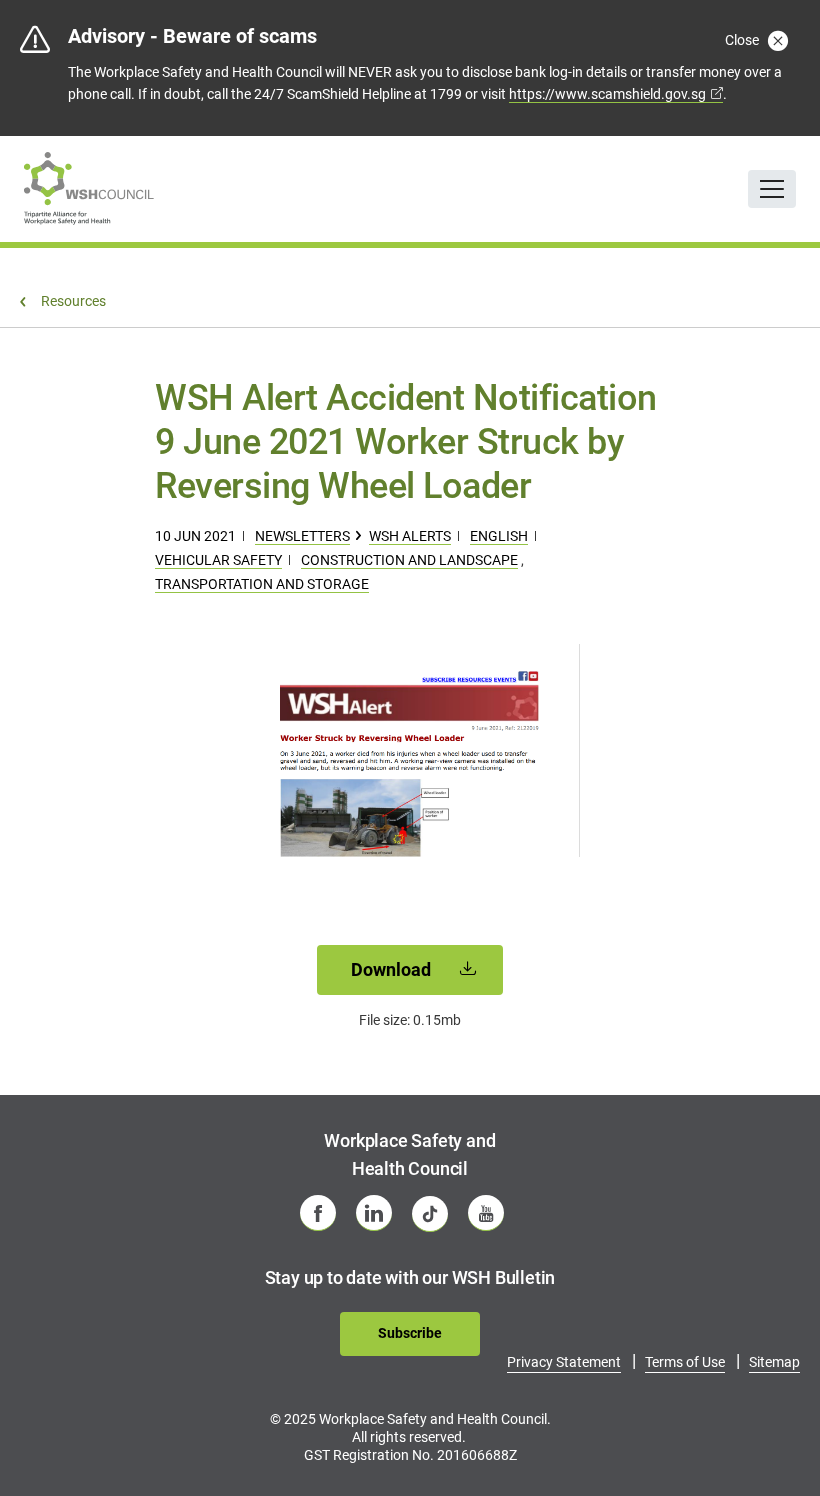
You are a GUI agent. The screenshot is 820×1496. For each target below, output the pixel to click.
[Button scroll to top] (777, 1441)
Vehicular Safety (218, 560)
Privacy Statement (564, 1362)
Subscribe (410, 1333)
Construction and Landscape (409, 560)
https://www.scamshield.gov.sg (607, 94)
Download (393, 969)
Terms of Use (685, 1362)
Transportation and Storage (262, 584)
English (499, 536)
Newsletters (302, 536)
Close (743, 40)
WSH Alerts (410, 536)
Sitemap (774, 1362)
